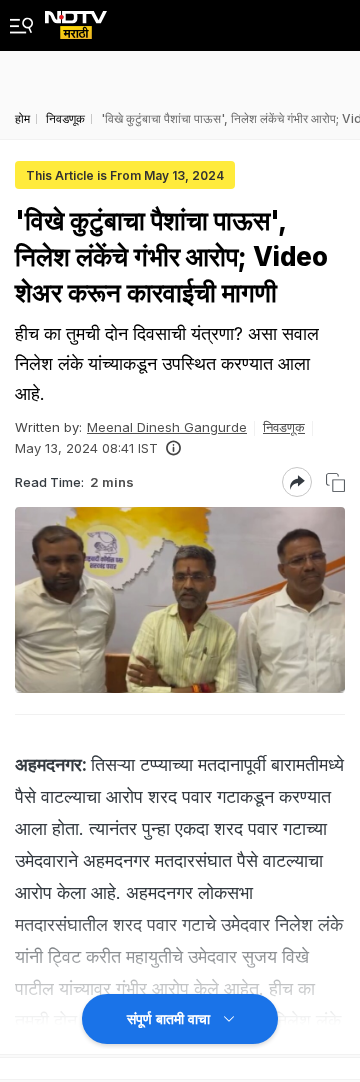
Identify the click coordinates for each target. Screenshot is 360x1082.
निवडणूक (284, 427)
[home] (76, 19)
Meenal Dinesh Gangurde (167, 427)
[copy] (335, 482)
